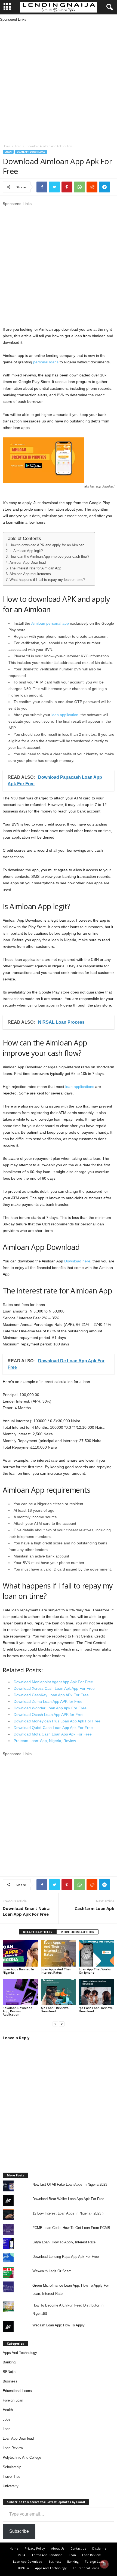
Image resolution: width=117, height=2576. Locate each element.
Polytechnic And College (22, 2457)
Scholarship (12, 2467)
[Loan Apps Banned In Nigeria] (20, 1953)
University (11, 2486)
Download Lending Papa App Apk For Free (66, 2257)
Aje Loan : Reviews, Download (55, 2009)
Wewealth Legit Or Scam (52, 2271)
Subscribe (19, 2531)
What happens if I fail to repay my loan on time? (47, 580)
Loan (18, 146)
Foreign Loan (13, 2400)
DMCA (21, 2555)
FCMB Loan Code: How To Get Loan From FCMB (71, 2228)
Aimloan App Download (28, 563)
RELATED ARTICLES (38, 1932)
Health (8, 2410)
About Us (58, 2548)
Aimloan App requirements (30, 574)
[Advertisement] (59, 81)
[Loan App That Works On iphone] (97, 1953)
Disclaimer (100, 2548)
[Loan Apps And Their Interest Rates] (59, 1953)
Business (10, 2381)
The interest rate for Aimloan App (35, 568)
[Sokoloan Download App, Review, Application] (20, 1992)
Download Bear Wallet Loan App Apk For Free (68, 2199)
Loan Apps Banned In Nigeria (18, 1971)
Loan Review (13, 2448)
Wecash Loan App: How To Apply (59, 2325)
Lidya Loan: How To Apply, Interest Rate (64, 2242)
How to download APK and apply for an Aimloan (47, 545)
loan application (65, 715)
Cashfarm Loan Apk (94, 1908)
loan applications (80, 1087)
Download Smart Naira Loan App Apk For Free (26, 1911)
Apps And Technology (20, 2353)
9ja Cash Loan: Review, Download (96, 2009)
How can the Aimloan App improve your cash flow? (49, 557)
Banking (9, 2362)
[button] (109, 7)
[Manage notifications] (104, 2564)
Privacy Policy (35, 2548)
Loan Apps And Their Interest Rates (56, 1971)
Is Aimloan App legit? (26, 551)
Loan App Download (31, 152)
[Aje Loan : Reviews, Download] (59, 1992)
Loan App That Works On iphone (95, 1971)
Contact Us (78, 2548)
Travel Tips (12, 2477)
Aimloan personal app (50, 623)
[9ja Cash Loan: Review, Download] (97, 1992)
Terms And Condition (47, 2555)
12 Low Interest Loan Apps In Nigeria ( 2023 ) (68, 2213)
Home (6, 146)
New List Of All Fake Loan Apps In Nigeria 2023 (70, 2184)
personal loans (46, 362)
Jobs (7, 2419)
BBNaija (9, 2372)
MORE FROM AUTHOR (77, 1932)
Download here (77, 1261)
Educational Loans (17, 2391)
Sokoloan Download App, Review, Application (18, 2011)
